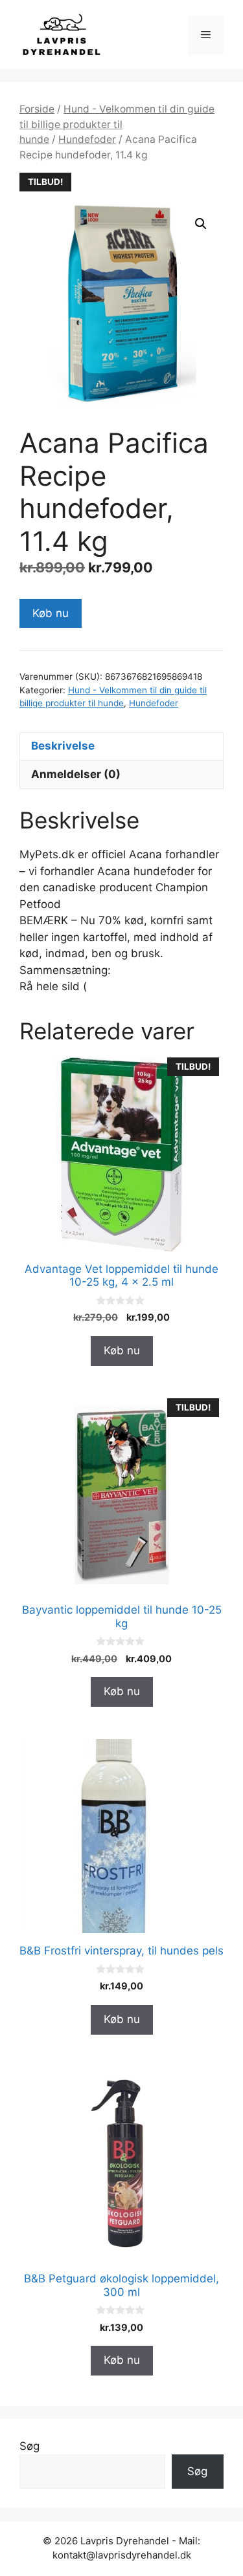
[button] (201, 224)
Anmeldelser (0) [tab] (76, 774)
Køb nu (51, 613)
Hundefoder (87, 139)
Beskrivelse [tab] (63, 746)
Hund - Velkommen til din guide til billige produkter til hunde (117, 124)
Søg (29, 2446)
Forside (37, 109)
